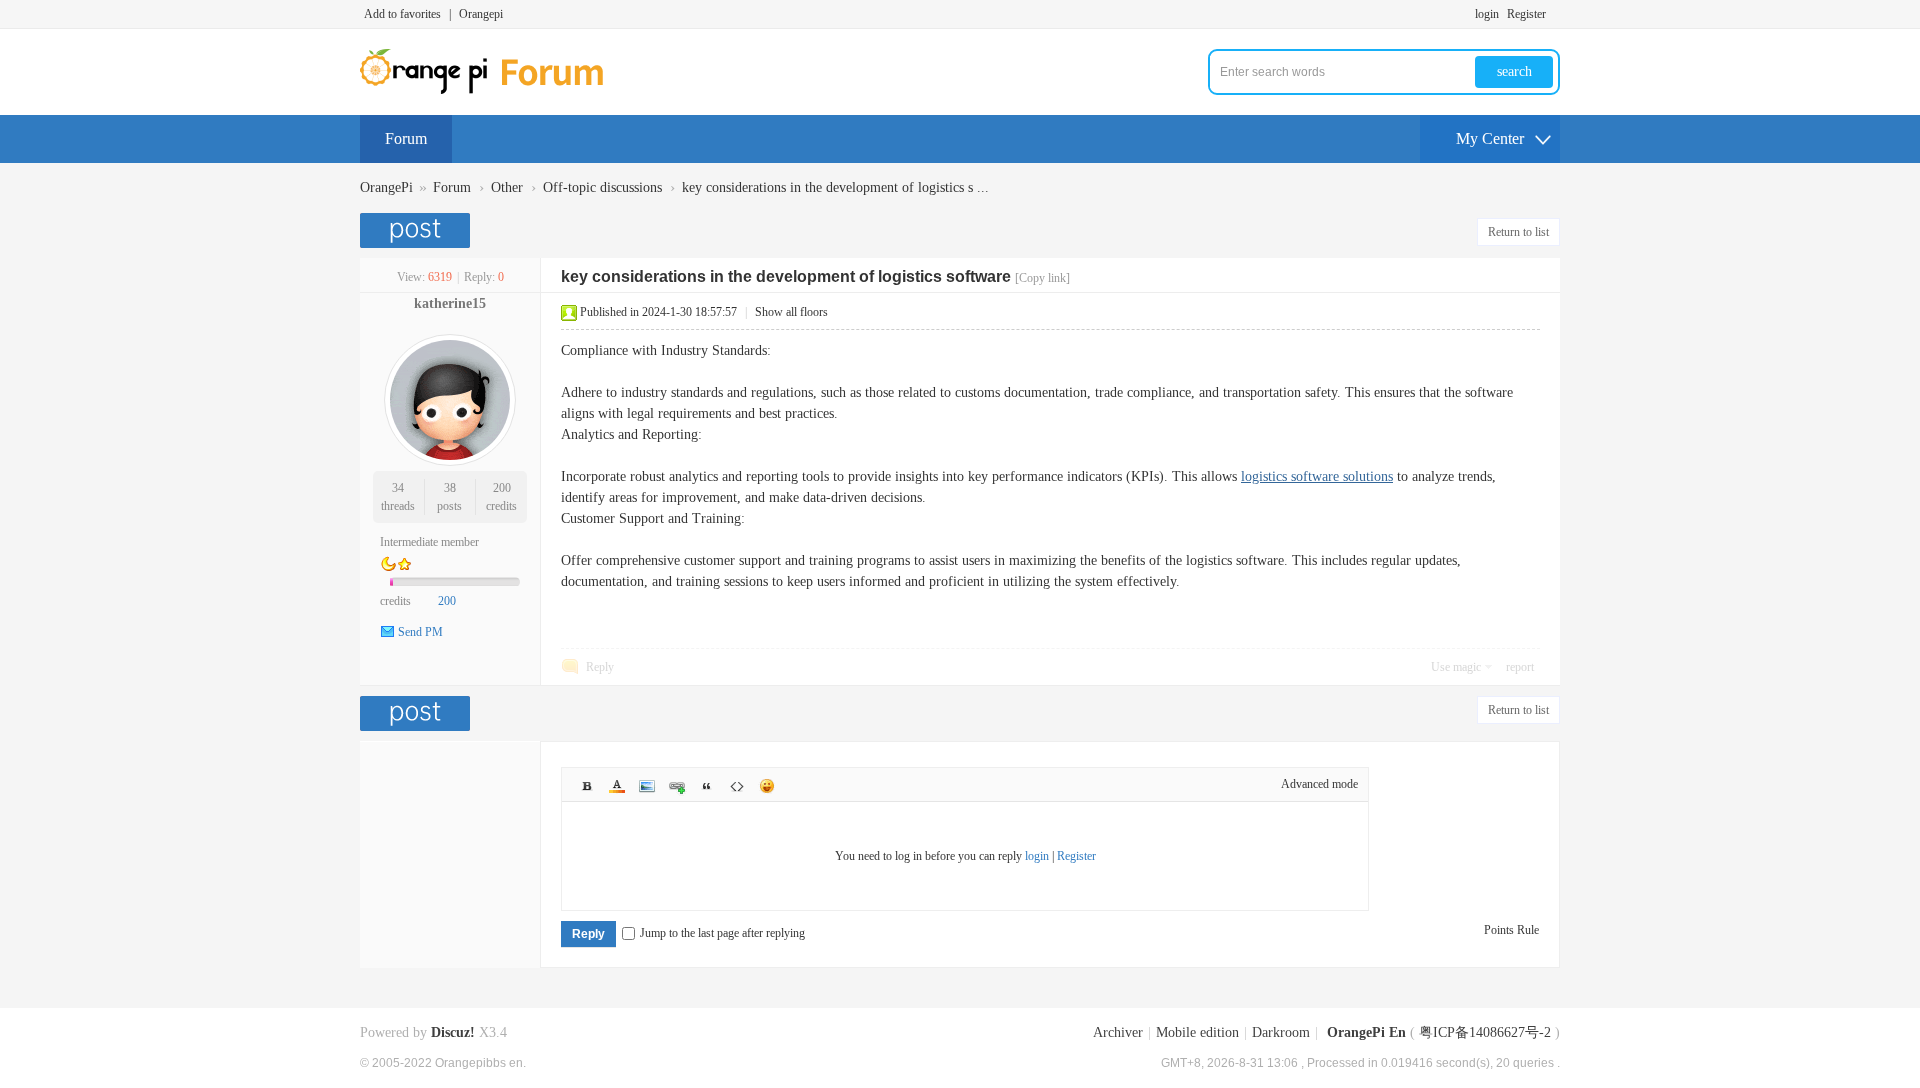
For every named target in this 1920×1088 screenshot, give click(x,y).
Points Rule (1511, 930)
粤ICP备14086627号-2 (1485, 1032)
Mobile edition (1197, 1032)
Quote (707, 786)
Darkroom (1281, 1032)
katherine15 (450, 303)
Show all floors (791, 312)
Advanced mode (1319, 784)
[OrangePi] (492, 90)
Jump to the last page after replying (722, 933)
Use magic (1456, 667)
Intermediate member (429, 542)
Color (617, 786)
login (1487, 14)
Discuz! (453, 1032)
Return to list (1518, 232)
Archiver (1118, 1032)
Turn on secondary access (1555, 14)
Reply (600, 667)
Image (647, 786)
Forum (406, 138)
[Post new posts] (417, 230)
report (1520, 667)
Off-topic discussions (602, 187)
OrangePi (386, 187)
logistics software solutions (1317, 476)
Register (1526, 14)
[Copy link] (1042, 278)
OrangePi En (1366, 1032)
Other (507, 187)
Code (737, 786)
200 (502, 488)
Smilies (767, 786)
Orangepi (481, 14)
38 (450, 488)
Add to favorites (402, 14)
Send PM (420, 632)
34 (398, 488)
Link (677, 786)
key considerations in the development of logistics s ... (835, 187)
